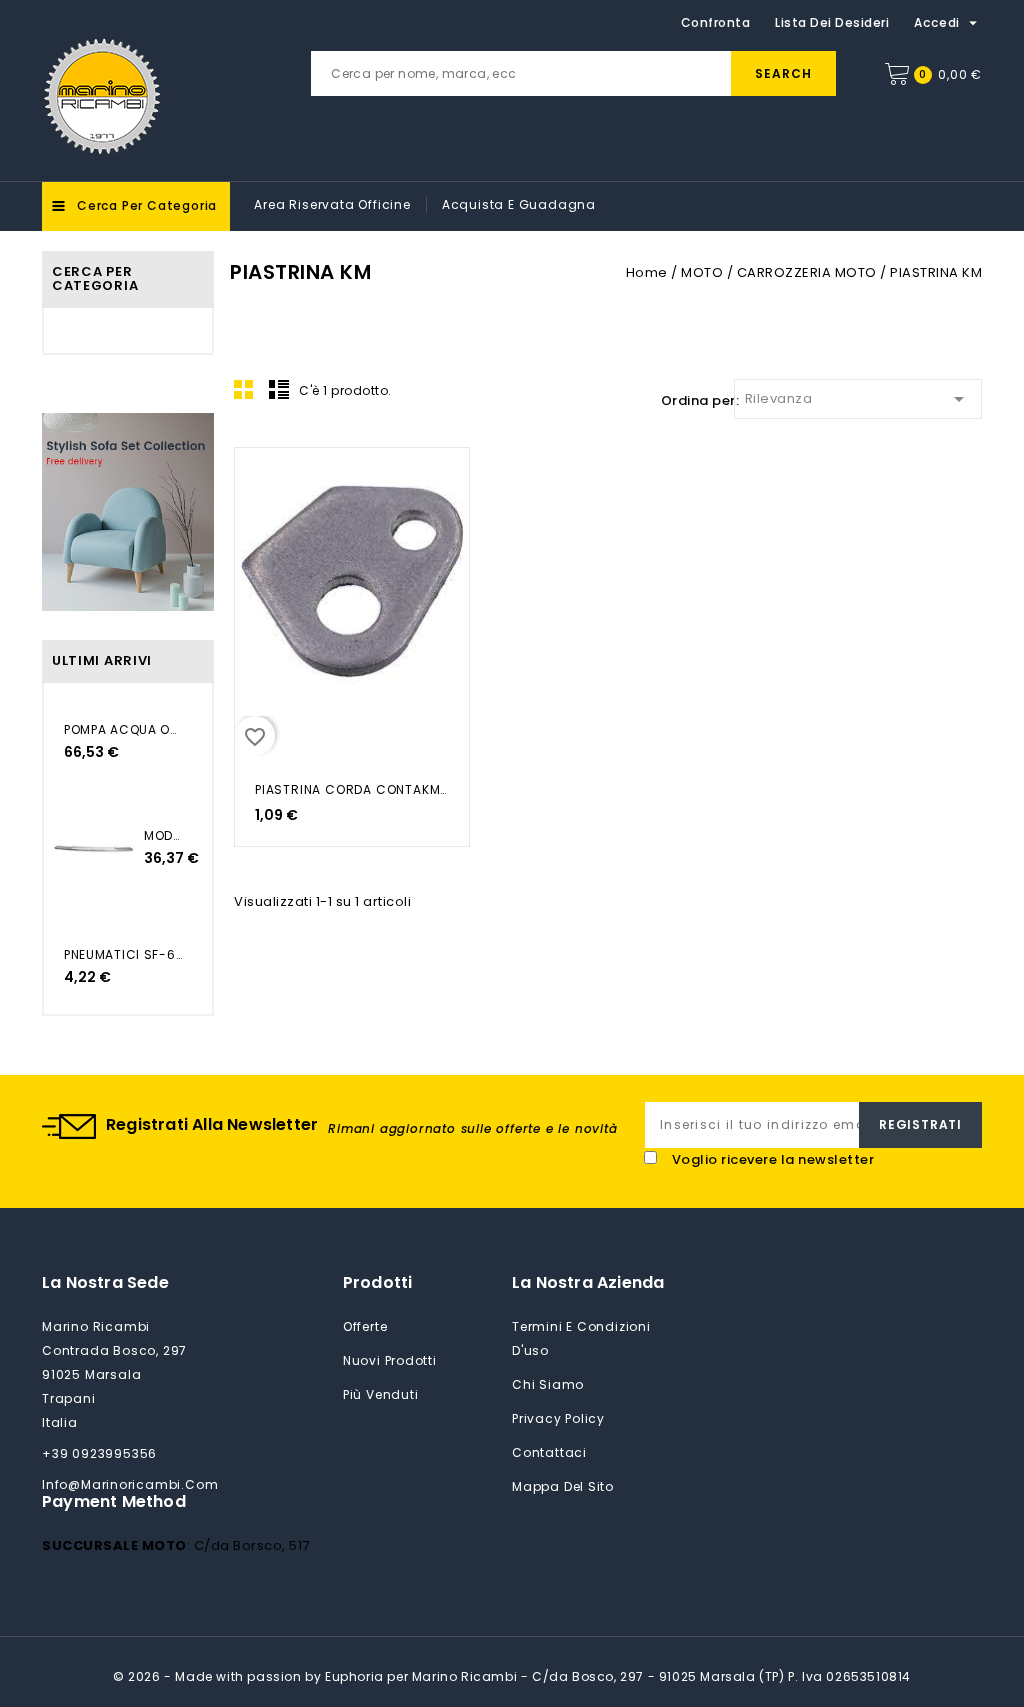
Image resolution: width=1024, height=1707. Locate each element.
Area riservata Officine (332, 205)
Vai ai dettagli (262, 484)
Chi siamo (548, 1384)
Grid (244, 389)
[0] (897, 74)
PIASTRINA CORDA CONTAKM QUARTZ (352, 789)
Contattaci (549, 1452)
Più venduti (381, 1394)
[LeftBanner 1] (128, 511)
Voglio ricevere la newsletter (773, 1159)
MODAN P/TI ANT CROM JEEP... (163, 835)
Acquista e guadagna (519, 205)
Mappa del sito (563, 1486)
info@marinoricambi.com (130, 1484)
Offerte (365, 1326)
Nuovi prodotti (390, 1360)
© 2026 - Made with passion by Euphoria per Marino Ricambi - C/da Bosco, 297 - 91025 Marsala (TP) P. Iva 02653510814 (512, 1676)
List (279, 389)
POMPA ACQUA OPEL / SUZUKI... (123, 729)
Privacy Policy (558, 1418)
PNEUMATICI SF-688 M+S (123, 954)
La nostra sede (105, 1282)
